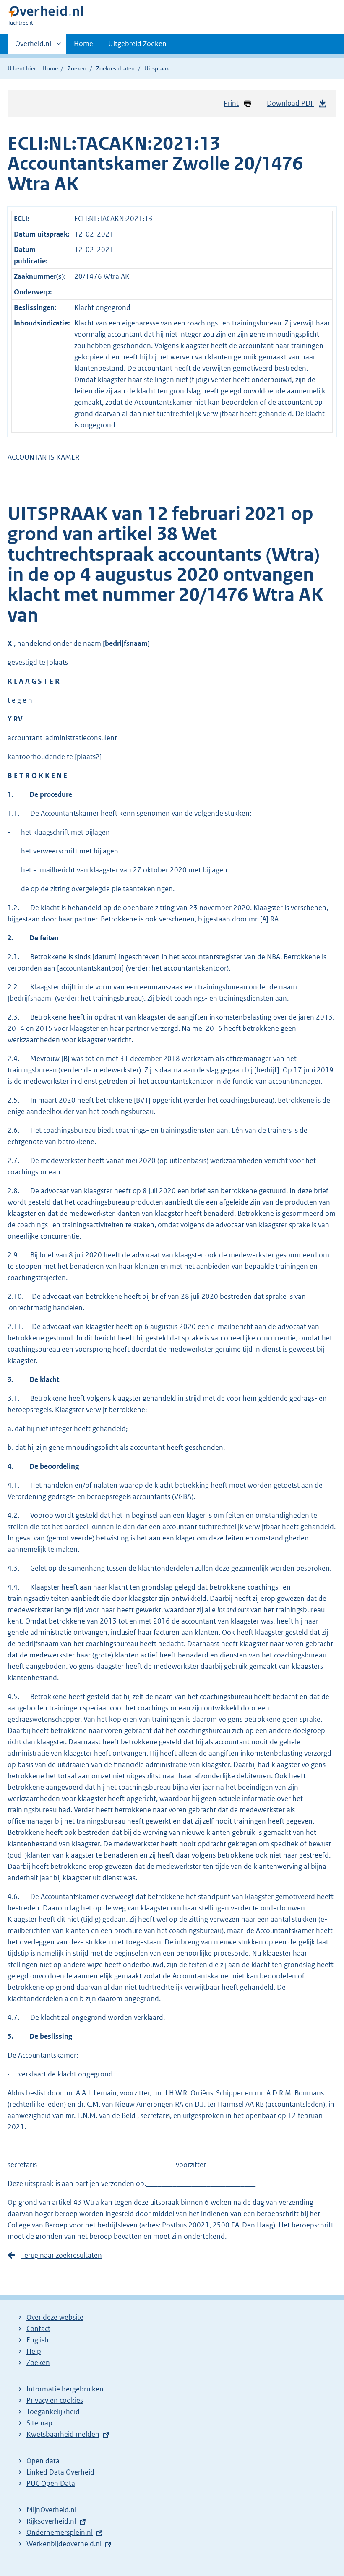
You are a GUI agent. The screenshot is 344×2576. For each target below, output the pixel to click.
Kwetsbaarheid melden (63, 2434)
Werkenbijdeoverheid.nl (64, 2544)
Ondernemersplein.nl (60, 2532)
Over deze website (55, 2317)
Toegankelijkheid (53, 2412)
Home (83, 44)
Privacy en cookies (55, 2400)
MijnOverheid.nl (51, 2510)
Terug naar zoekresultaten (61, 2255)
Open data (43, 2461)
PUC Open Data (51, 2483)
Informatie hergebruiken (65, 2389)
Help (34, 2351)
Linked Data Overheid (60, 2472)
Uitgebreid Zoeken (137, 44)
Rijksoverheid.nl (51, 2521)
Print (231, 103)
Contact (38, 2329)
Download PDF (290, 103)
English (38, 2340)
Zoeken (77, 68)
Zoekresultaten (115, 68)
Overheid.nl (33, 47)
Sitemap (39, 2423)
